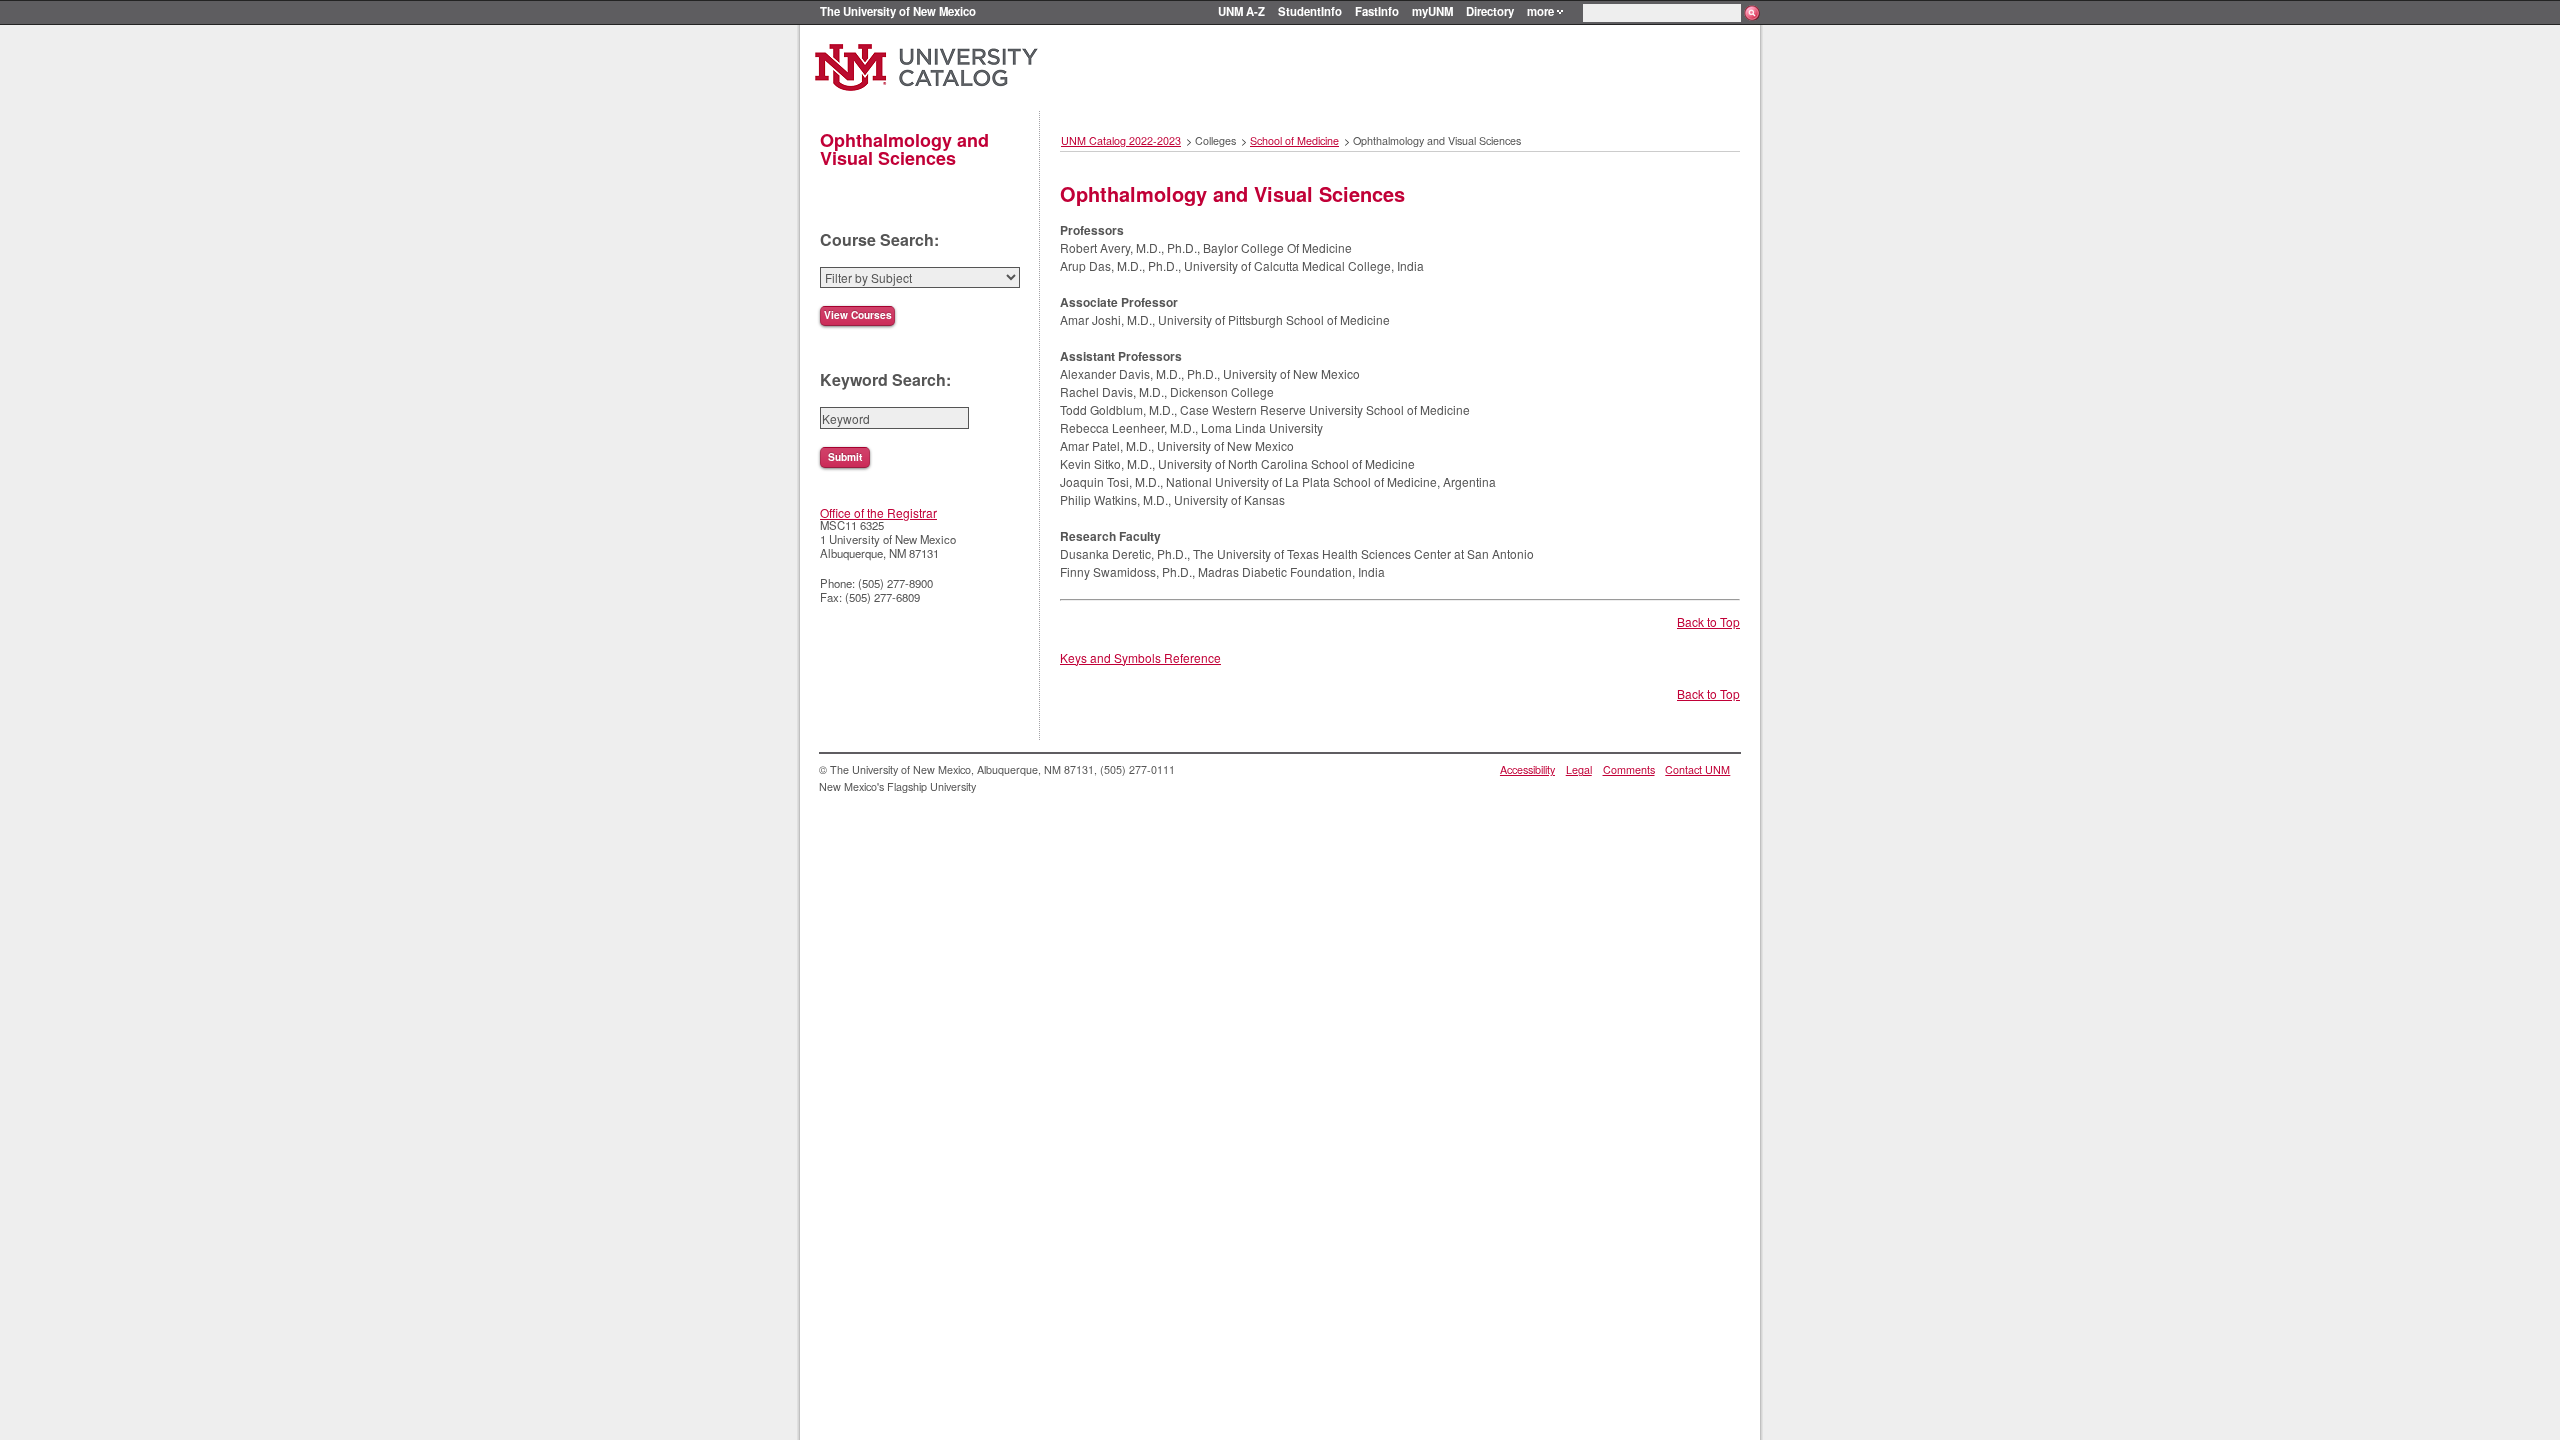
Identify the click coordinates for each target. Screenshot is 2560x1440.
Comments (1629, 769)
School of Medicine (1294, 140)
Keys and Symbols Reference (1140, 657)
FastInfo (1377, 11)
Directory (1490, 11)
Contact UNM (1697, 769)
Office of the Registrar (878, 512)
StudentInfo (1310, 11)
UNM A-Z (1241, 11)
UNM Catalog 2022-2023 (1121, 140)
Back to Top (1708, 621)
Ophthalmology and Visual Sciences (904, 149)
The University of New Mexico (898, 11)
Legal (1579, 769)
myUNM (1432, 11)
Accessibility (1527, 769)
